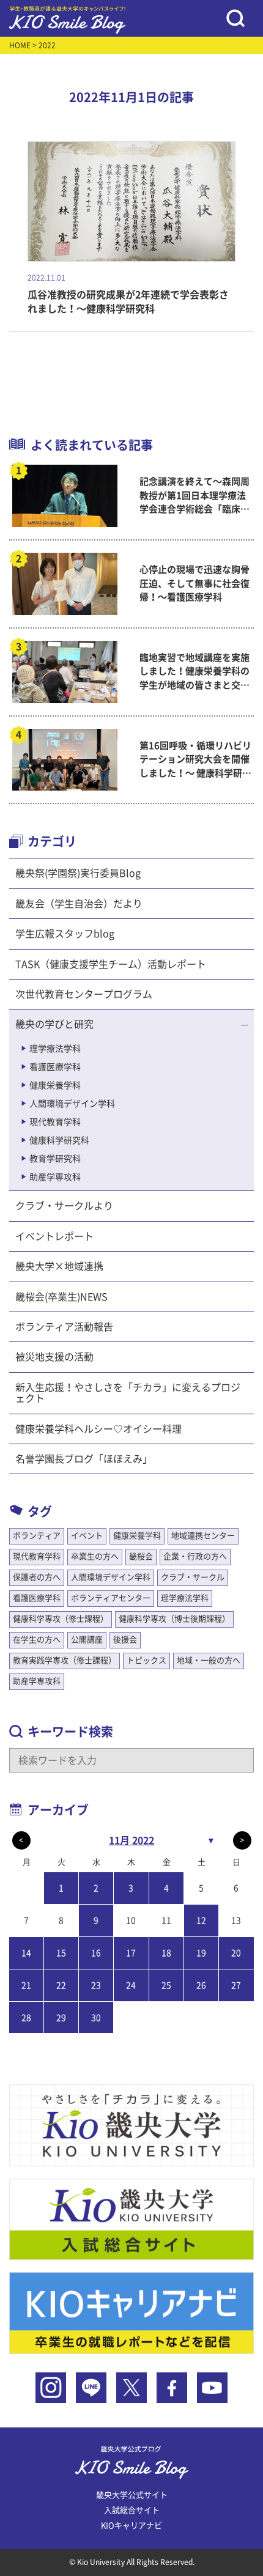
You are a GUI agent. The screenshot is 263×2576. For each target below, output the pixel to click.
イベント (87, 1536)
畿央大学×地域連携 (59, 1266)
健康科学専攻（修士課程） (61, 1619)
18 (166, 1953)
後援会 (125, 1640)
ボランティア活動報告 (64, 1327)
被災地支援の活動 (54, 1357)
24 (131, 1985)
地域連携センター (203, 1536)
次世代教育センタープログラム (84, 994)
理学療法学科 (55, 1049)
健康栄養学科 (55, 1085)
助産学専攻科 (55, 1177)
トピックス (146, 1660)
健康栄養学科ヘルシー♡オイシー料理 (98, 1429)
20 (236, 1953)
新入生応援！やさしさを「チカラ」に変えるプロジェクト (128, 1393)
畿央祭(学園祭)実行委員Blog (78, 873)
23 (96, 1985)
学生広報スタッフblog (65, 934)
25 (166, 1985)
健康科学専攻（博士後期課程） (174, 1619)
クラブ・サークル (193, 1577)
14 (26, 1953)
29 (61, 2018)
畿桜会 (141, 1556)
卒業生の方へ (95, 1556)
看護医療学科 (55, 1067)
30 (96, 2018)
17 (131, 1953)
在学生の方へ (37, 1640)
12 (201, 1921)
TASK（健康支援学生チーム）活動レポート (111, 964)
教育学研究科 (55, 1159)
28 (26, 2018)
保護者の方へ (37, 1577)
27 (236, 1985)
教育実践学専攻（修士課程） (65, 1660)
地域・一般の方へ (209, 1660)
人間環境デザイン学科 (72, 1104)
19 (201, 1953)
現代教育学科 (55, 1122)
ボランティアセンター (111, 1598)
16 (96, 1953)
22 (61, 1985)
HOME (20, 45)
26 (201, 1985)
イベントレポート (54, 1236)
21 (26, 1985)
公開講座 (87, 1640)
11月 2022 (131, 1840)
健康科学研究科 (59, 1140)
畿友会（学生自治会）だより (79, 904)
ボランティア (37, 1536)
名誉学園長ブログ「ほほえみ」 (84, 1459)
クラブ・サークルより (64, 1206)
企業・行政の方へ (195, 1556)
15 (61, 1953)
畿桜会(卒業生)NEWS (61, 1297)
